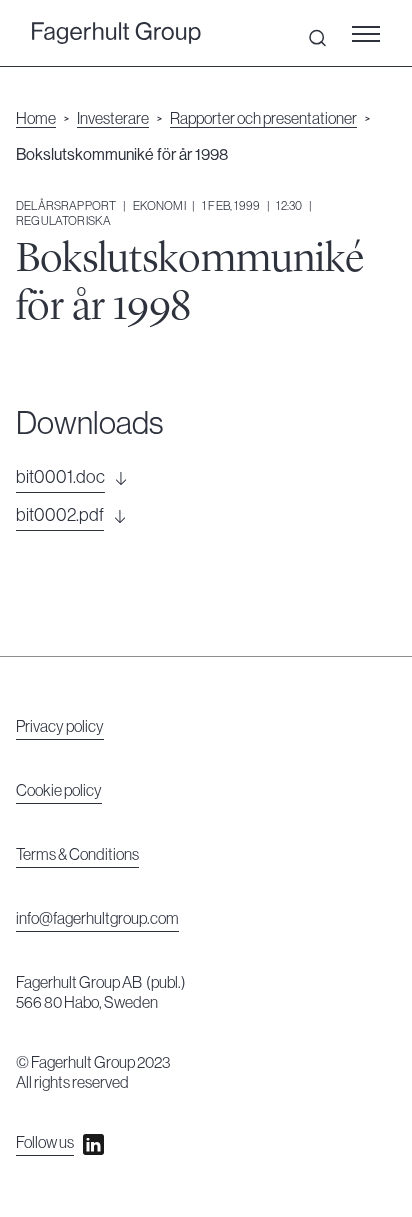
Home (36, 119)
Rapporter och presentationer (263, 119)
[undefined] (116, 33)
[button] (372, 33)
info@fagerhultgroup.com (97, 919)
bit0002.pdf (60, 515)
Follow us (45, 1143)
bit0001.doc (60, 477)
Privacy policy (60, 727)
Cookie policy (59, 791)
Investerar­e (113, 119)
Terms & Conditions (77, 855)
